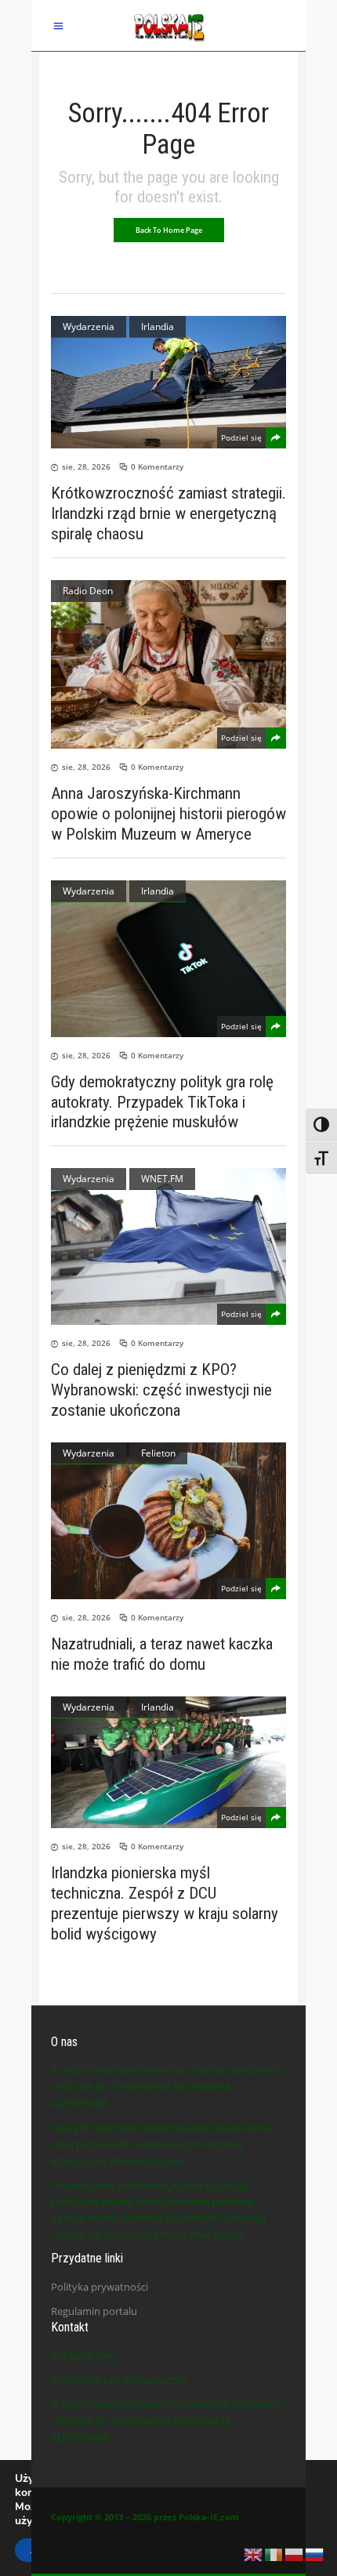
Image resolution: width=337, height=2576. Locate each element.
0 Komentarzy (157, 466)
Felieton (158, 1453)
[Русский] (315, 2553)
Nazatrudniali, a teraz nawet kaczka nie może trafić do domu (162, 1654)
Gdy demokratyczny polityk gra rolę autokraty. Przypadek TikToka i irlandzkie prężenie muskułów (162, 1102)
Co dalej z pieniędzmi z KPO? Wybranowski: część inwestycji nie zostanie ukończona (161, 1390)
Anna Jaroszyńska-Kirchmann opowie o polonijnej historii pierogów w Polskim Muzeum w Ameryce (168, 814)
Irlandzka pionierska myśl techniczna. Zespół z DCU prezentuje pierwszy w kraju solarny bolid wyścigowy (165, 1903)
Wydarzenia (89, 327)
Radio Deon (88, 591)
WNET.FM (162, 1179)
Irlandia (158, 327)
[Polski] (295, 2553)
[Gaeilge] (274, 2553)
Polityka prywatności (100, 2287)
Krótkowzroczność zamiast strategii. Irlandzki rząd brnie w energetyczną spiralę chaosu (168, 513)
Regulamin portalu (94, 2311)
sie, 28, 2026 (86, 466)
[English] (254, 2553)
